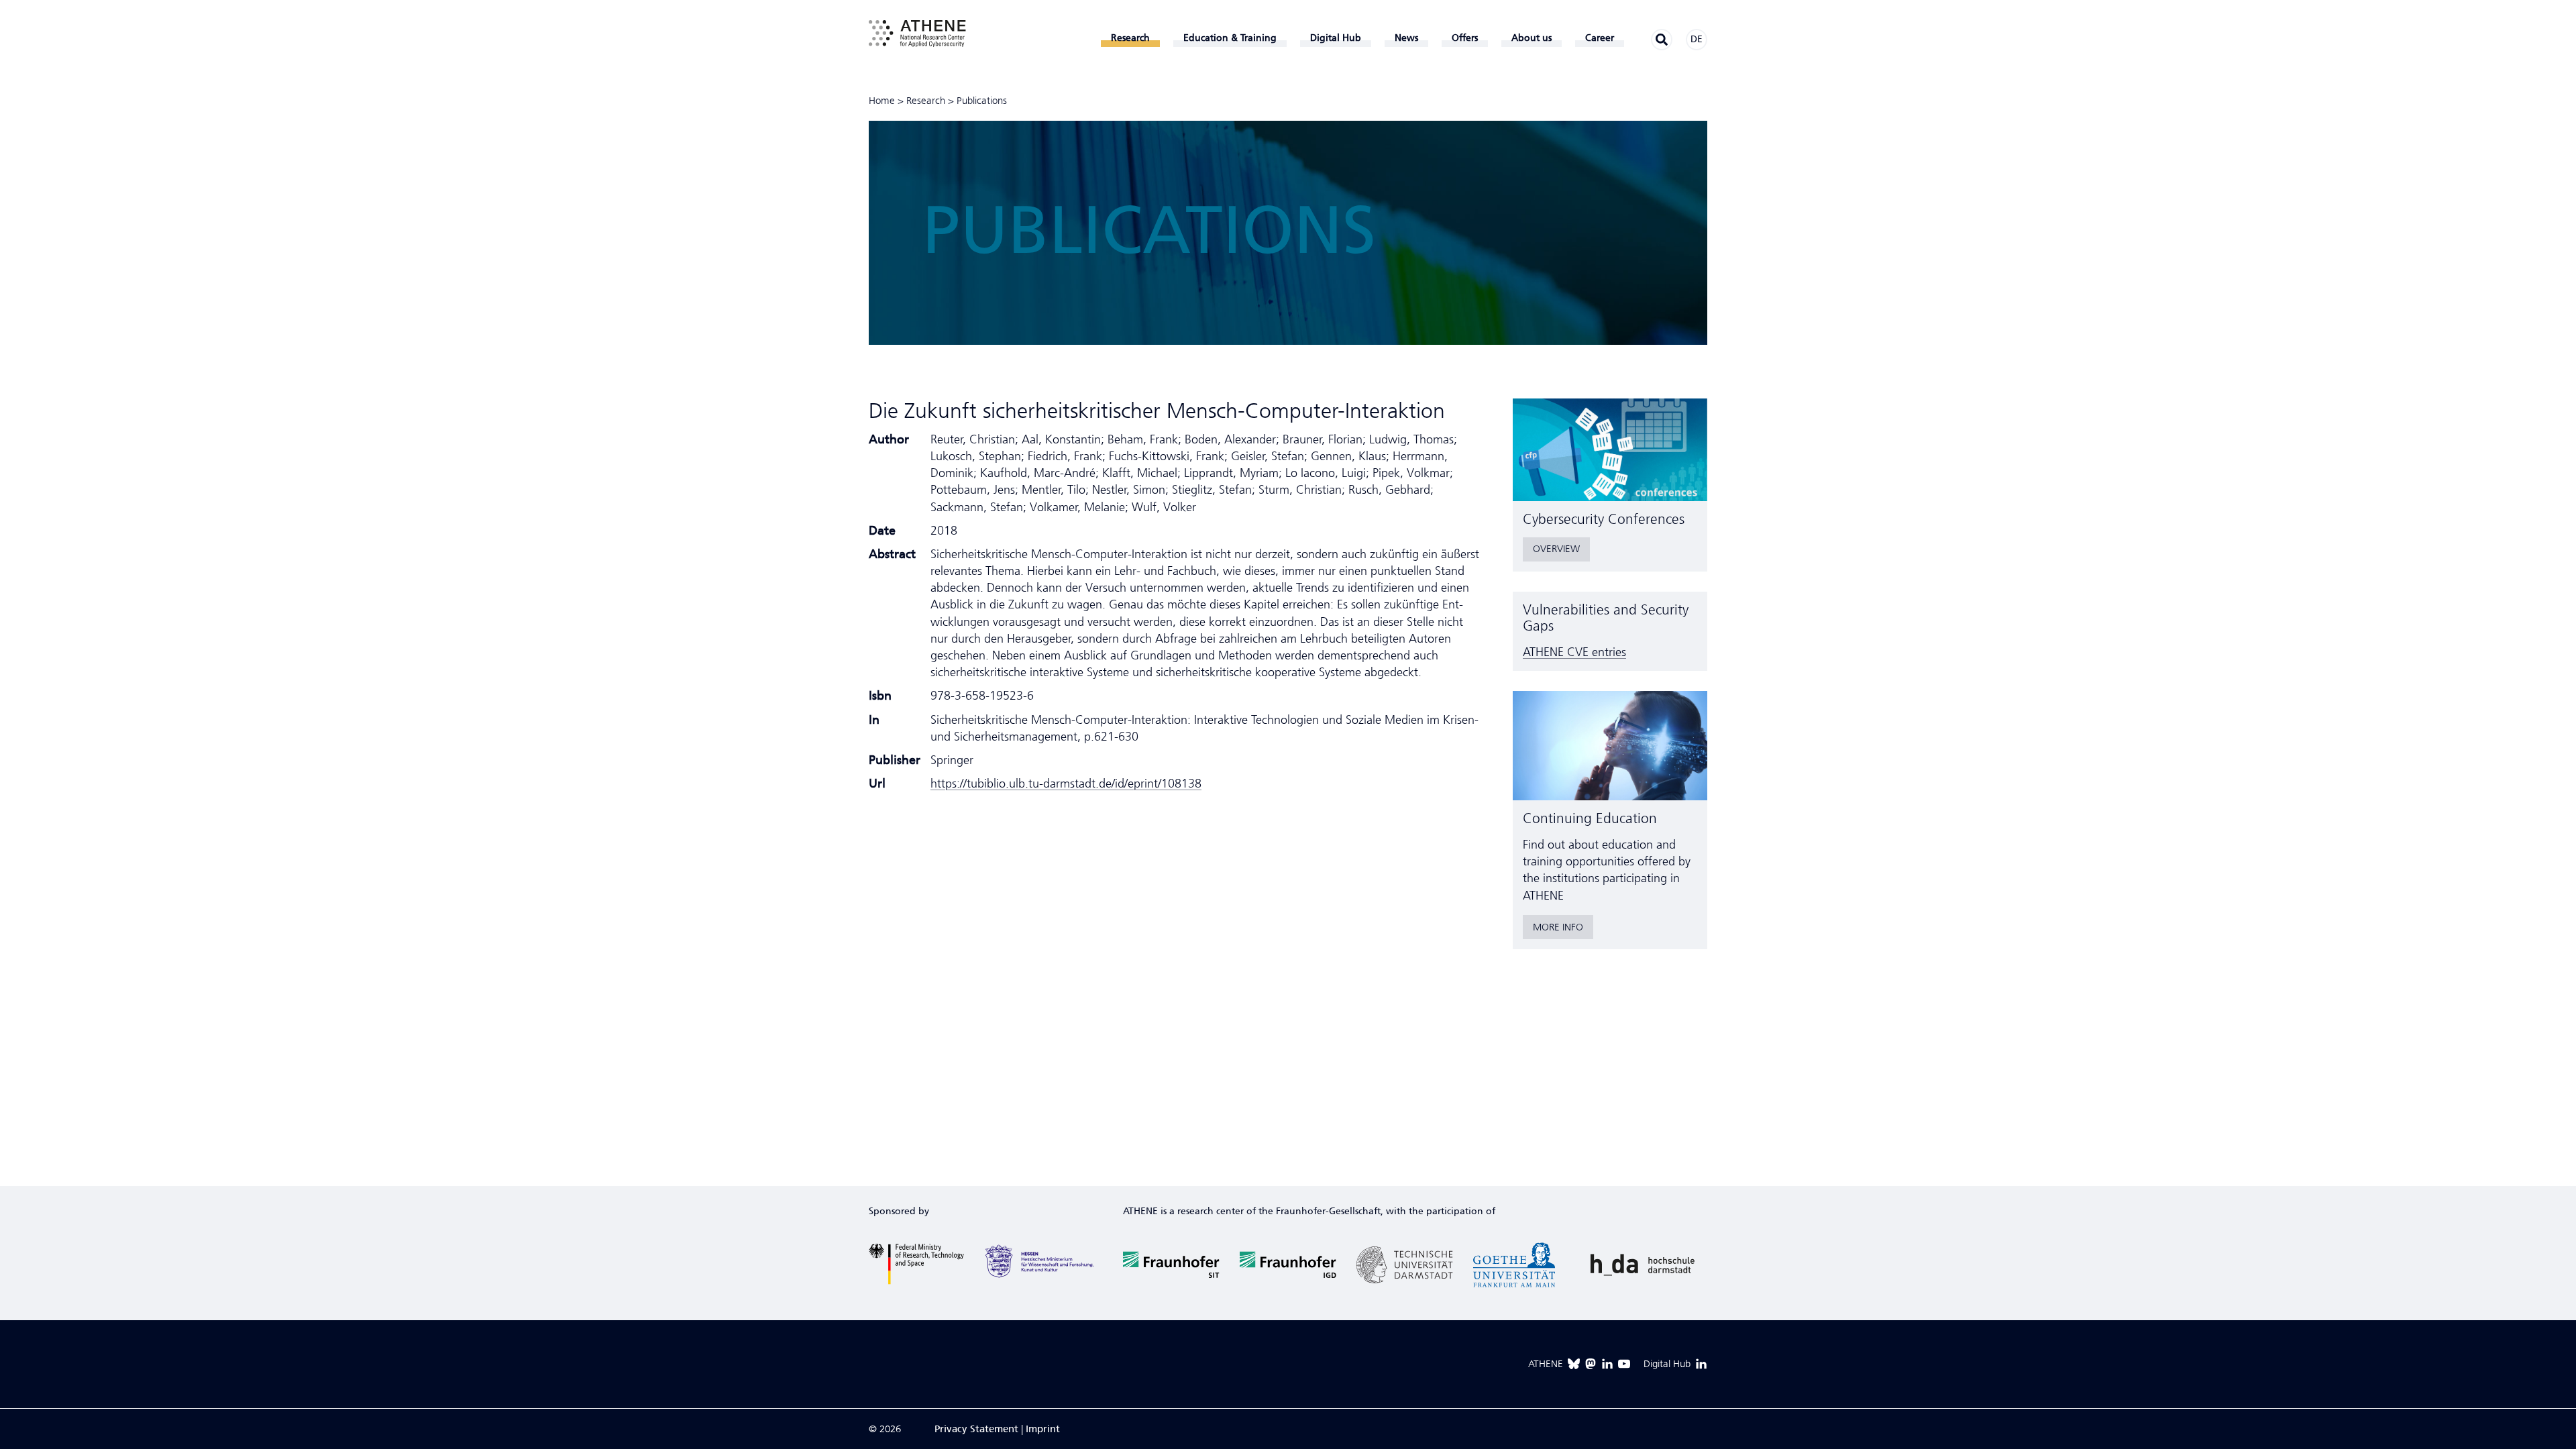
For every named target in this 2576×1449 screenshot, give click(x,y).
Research (926, 101)
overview (1556, 549)
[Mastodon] (1591, 1364)
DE (1697, 39)
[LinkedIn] (1607, 1364)
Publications (982, 101)
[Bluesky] (1574, 1364)
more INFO (1558, 927)
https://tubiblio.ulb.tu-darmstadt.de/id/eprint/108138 (1066, 784)
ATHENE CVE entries (1574, 652)
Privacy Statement (976, 1429)
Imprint (1043, 1429)
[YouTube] (1624, 1364)
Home (882, 101)
